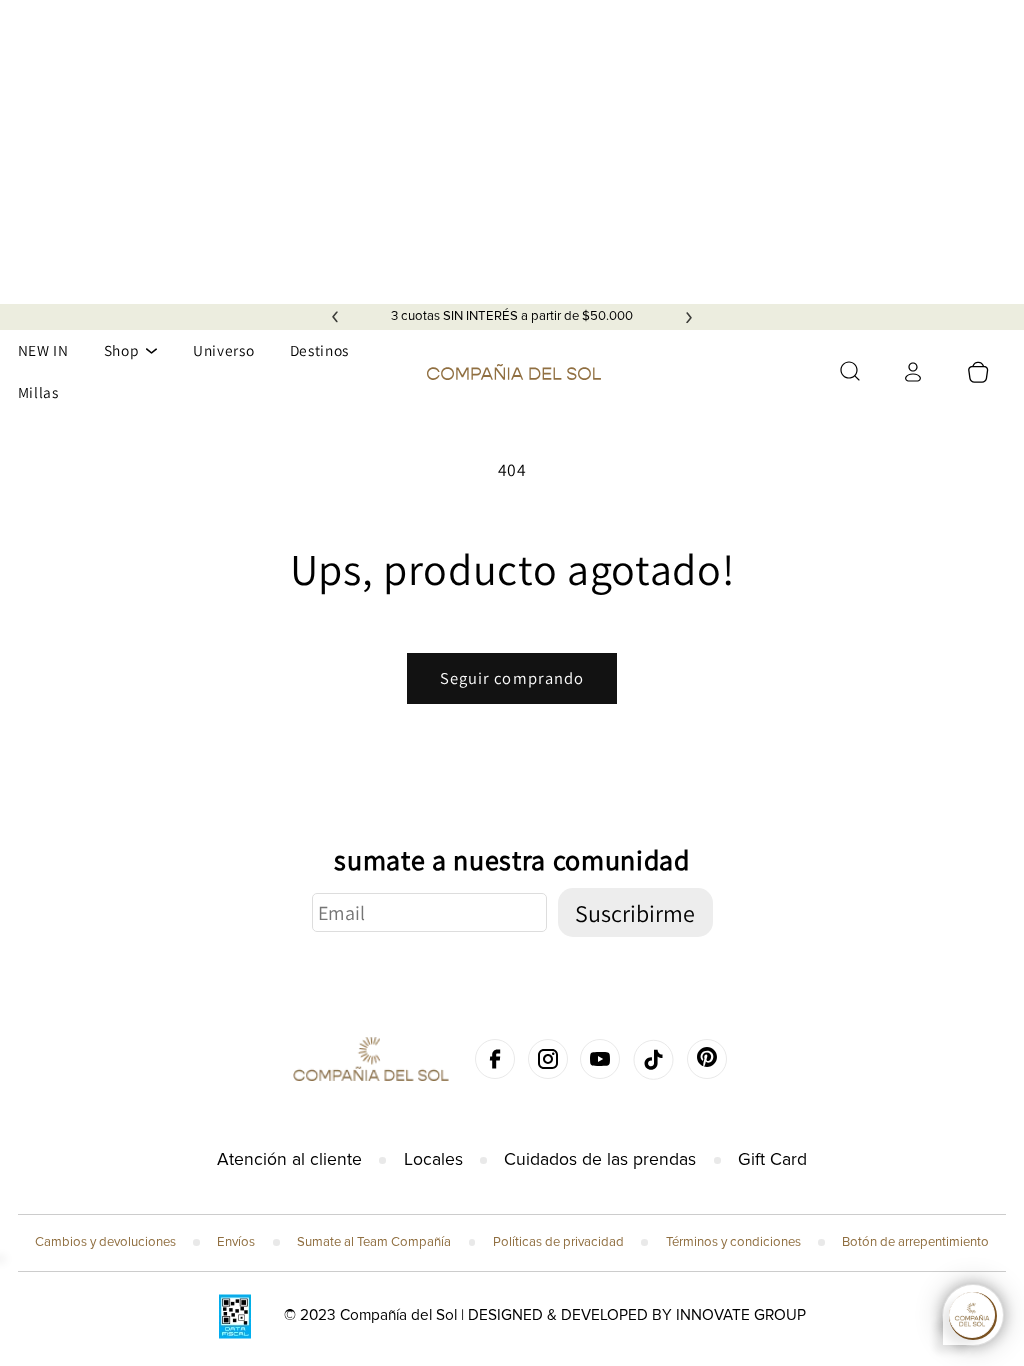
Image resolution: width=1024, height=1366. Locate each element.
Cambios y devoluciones (105, 1242)
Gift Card (772, 1159)
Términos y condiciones (733, 1242)
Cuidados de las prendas (600, 1159)
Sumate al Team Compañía (374, 1242)
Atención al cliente (289, 1159)
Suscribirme (635, 913)
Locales (433, 1159)
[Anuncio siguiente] (689, 317)
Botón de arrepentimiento (915, 1242)
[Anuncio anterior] (335, 317)
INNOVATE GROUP (741, 1315)
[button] (850, 371)
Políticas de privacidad (558, 1242)
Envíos (236, 1242)
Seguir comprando (512, 678)
